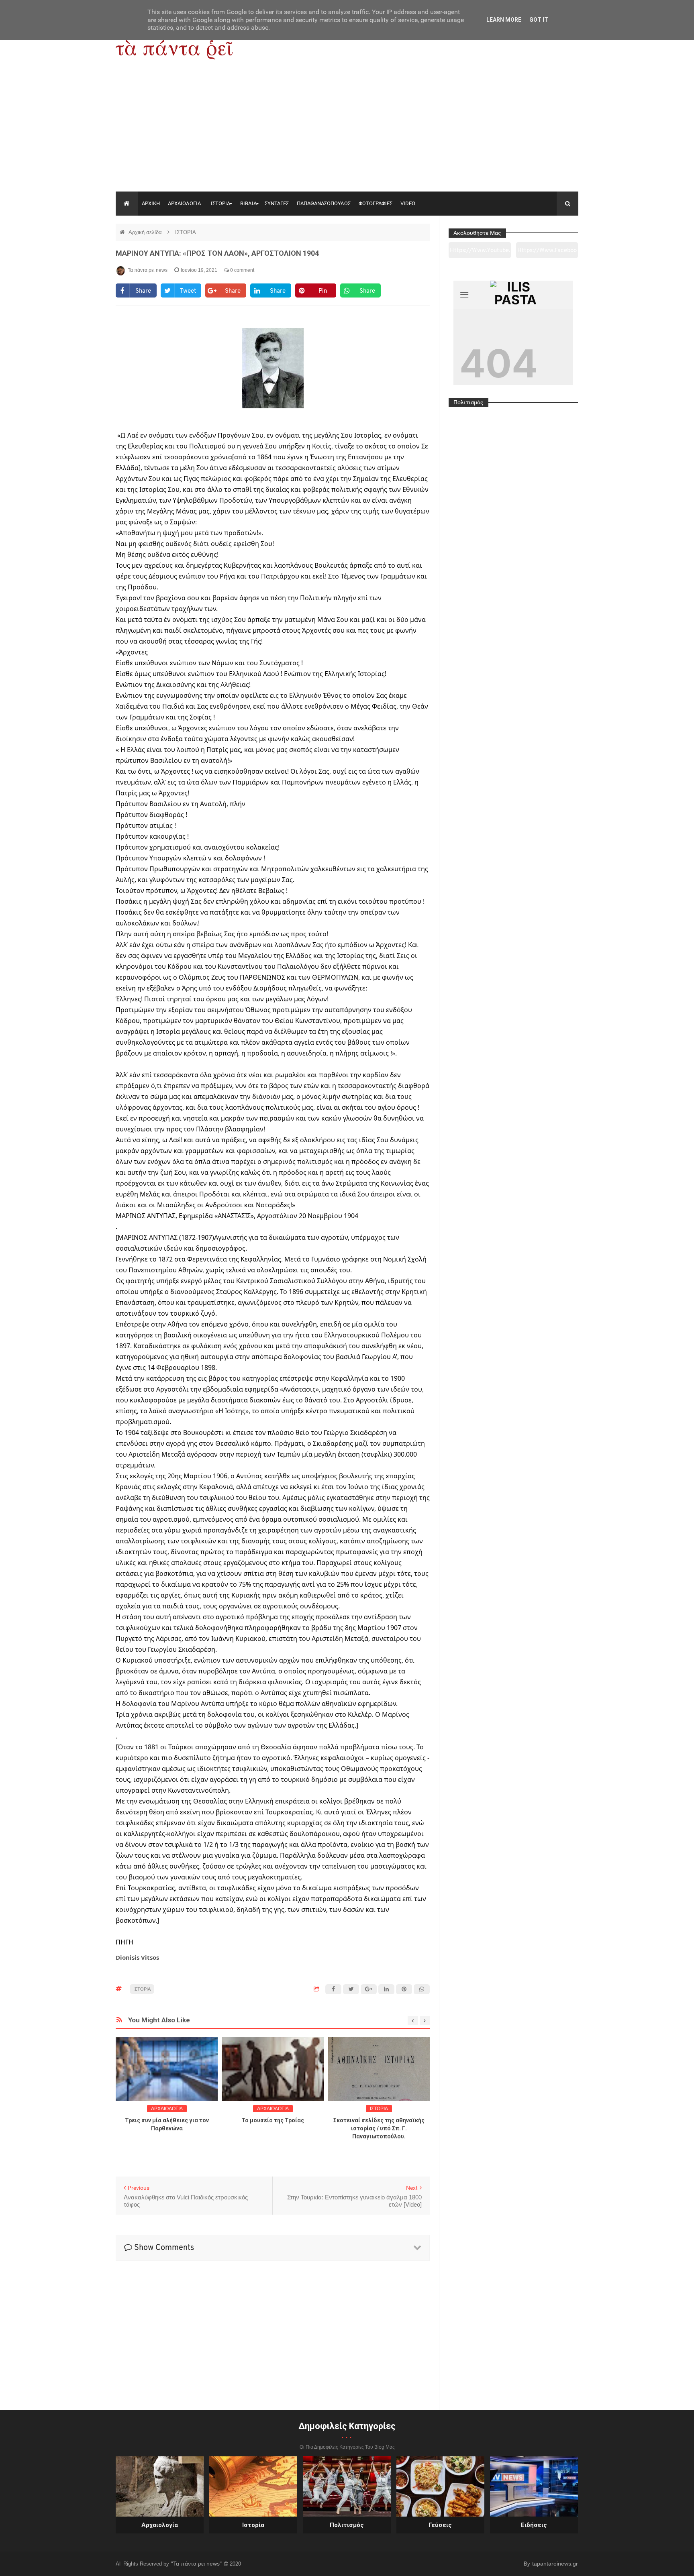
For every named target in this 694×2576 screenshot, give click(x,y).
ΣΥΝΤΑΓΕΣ (277, 203)
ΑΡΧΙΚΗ (151, 203)
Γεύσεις (440, 2525)
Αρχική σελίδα (146, 232)
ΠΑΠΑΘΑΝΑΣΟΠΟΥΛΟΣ (324, 203)
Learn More (504, 20)
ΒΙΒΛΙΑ (248, 203)
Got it (539, 20)
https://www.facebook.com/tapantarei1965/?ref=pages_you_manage (547, 253)
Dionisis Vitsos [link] (137, 1957)
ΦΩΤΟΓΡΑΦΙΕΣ (376, 203)
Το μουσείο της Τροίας (273, 2120)
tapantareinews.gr (555, 2564)
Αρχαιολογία (160, 2525)
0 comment (242, 270)
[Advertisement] (347, 131)
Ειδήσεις (534, 2525)
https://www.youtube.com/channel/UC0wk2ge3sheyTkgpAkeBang (480, 253)
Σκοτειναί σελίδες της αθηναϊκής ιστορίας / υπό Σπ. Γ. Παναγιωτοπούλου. (379, 2128)
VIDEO (408, 203)
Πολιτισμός (347, 2525)
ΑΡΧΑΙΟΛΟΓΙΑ (184, 203)
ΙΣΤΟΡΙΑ (220, 203)
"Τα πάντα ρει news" (197, 2564)
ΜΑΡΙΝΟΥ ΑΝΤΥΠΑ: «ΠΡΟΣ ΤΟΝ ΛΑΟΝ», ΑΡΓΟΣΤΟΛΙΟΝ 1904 (217, 253)
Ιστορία (253, 2525)
